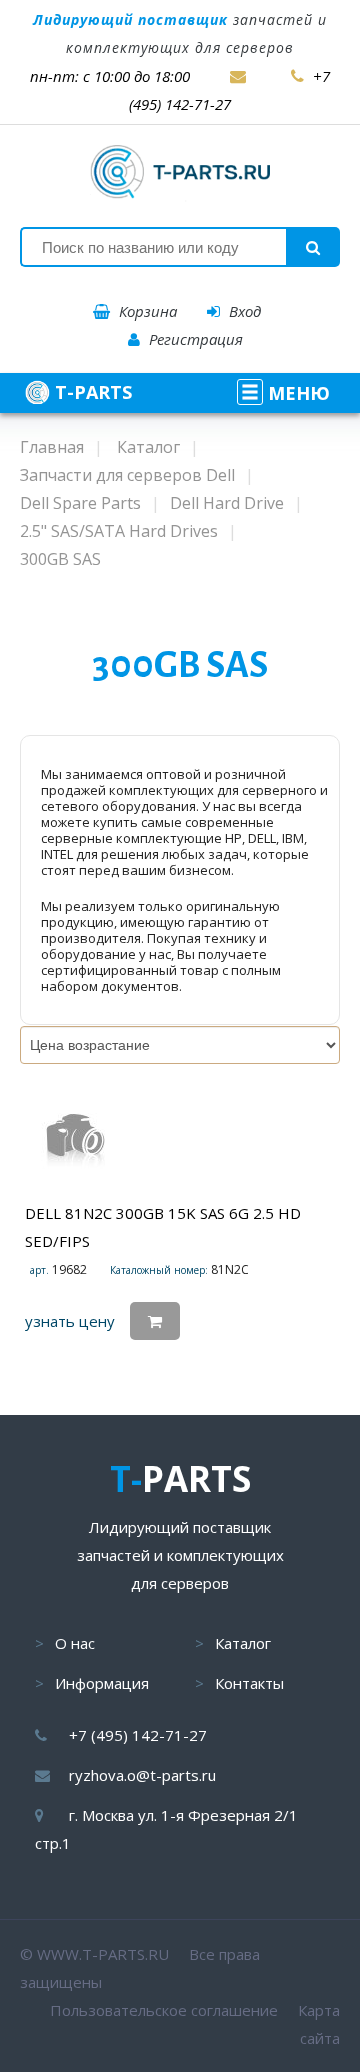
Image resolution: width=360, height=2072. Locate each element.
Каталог (243, 1643)
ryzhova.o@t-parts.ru (142, 1775)
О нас (75, 1643)
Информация (102, 1683)
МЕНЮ (296, 393)
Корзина (146, 311)
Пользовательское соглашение (164, 2010)
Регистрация (194, 339)
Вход (243, 311)
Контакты (249, 1683)
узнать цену (70, 1321)
